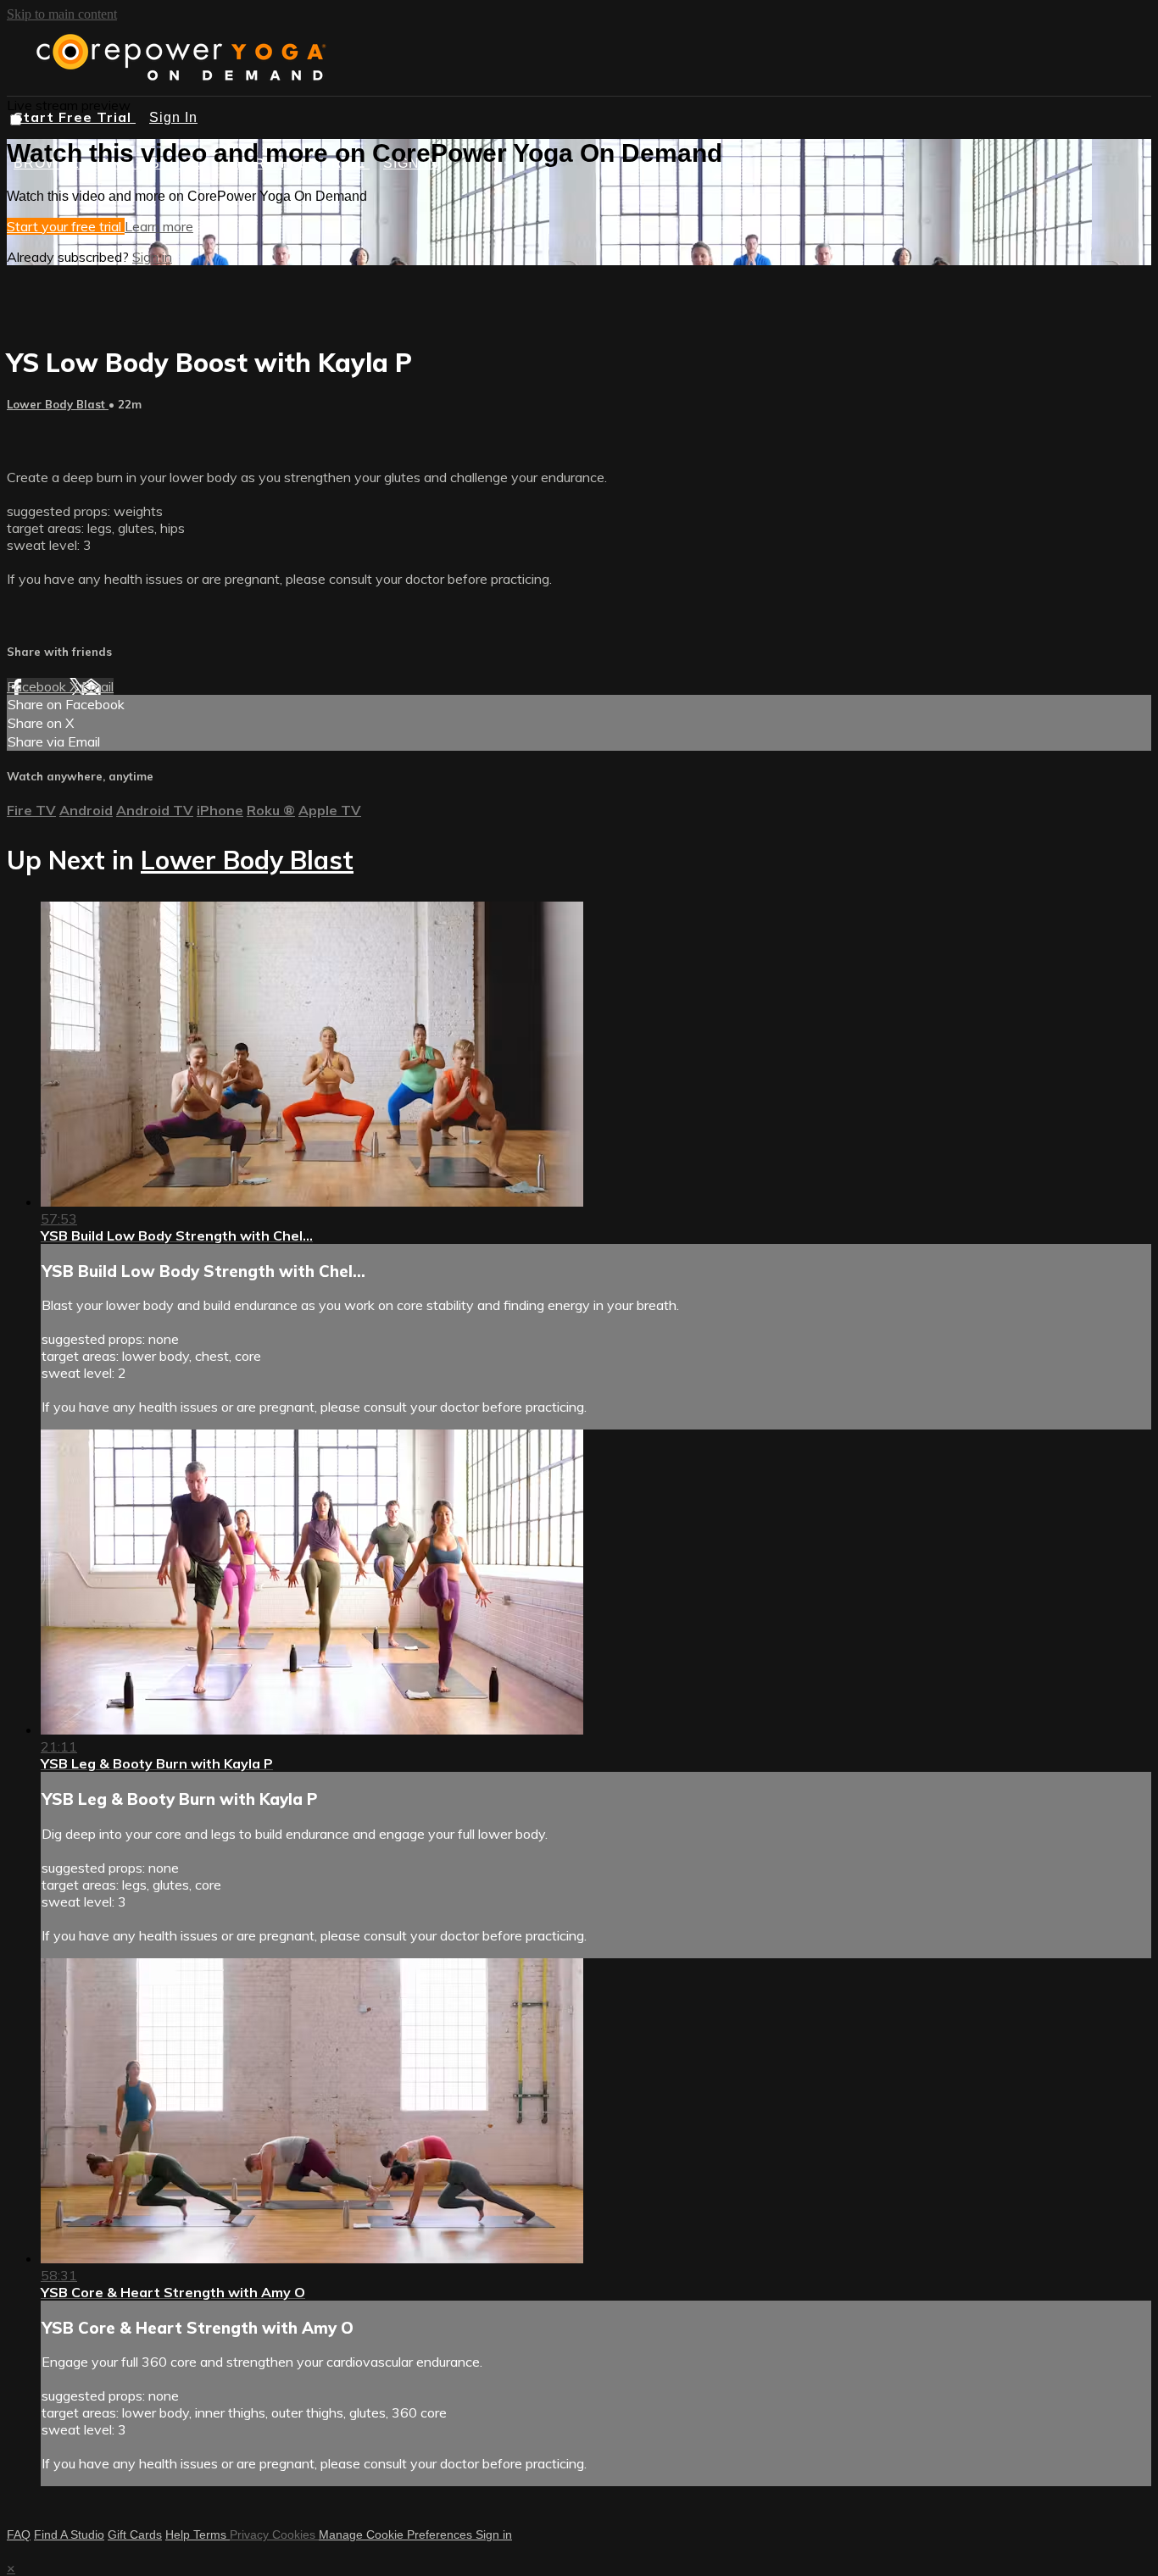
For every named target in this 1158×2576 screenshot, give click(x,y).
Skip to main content (62, 14)
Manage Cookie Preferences (397, 2534)
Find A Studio (69, 2534)
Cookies (295, 2534)
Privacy (251, 2534)
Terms (212, 2534)
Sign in (152, 257)
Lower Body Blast (58, 404)
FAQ (19, 2534)
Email (97, 686)
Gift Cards (135, 2534)
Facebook (38, 686)
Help (179, 2534)
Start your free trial (66, 226)
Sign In (173, 117)
